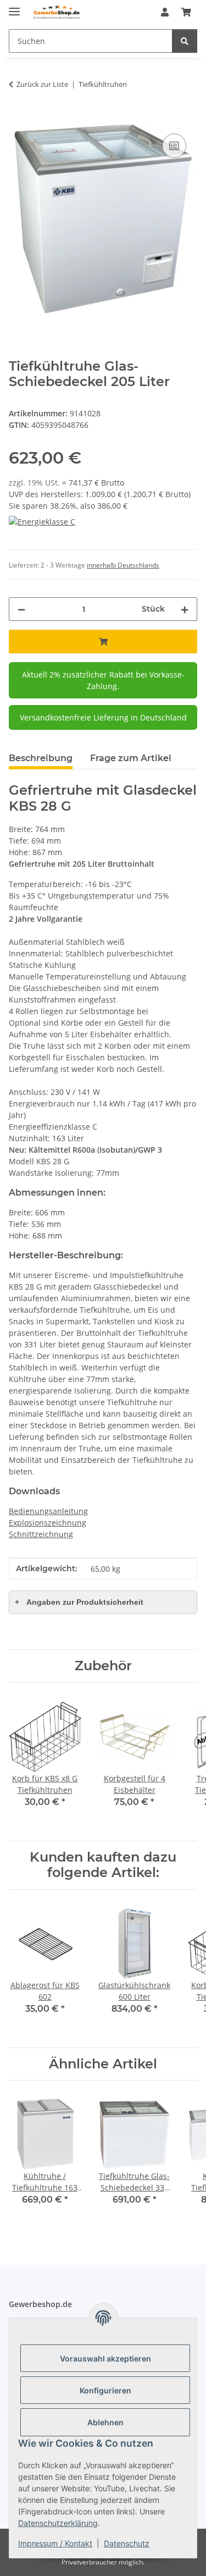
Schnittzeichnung (41, 1534)
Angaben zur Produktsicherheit (79, 1602)
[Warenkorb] (186, 12)
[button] (165, 12)
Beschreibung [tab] (41, 758)
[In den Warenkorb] (18, 119)
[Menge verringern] (21, 609)
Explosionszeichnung (48, 1523)
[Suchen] (185, 41)
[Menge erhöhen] (185, 609)
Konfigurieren (105, 2390)
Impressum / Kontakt (55, 2543)
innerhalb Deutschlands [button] (123, 565)
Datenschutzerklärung (58, 2523)
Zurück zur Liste (42, 84)
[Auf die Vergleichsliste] (174, 146)
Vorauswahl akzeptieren (105, 2358)
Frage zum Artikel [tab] (131, 758)
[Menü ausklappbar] (14, 7)
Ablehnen (105, 2422)
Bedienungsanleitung (48, 1511)
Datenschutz (127, 2543)
